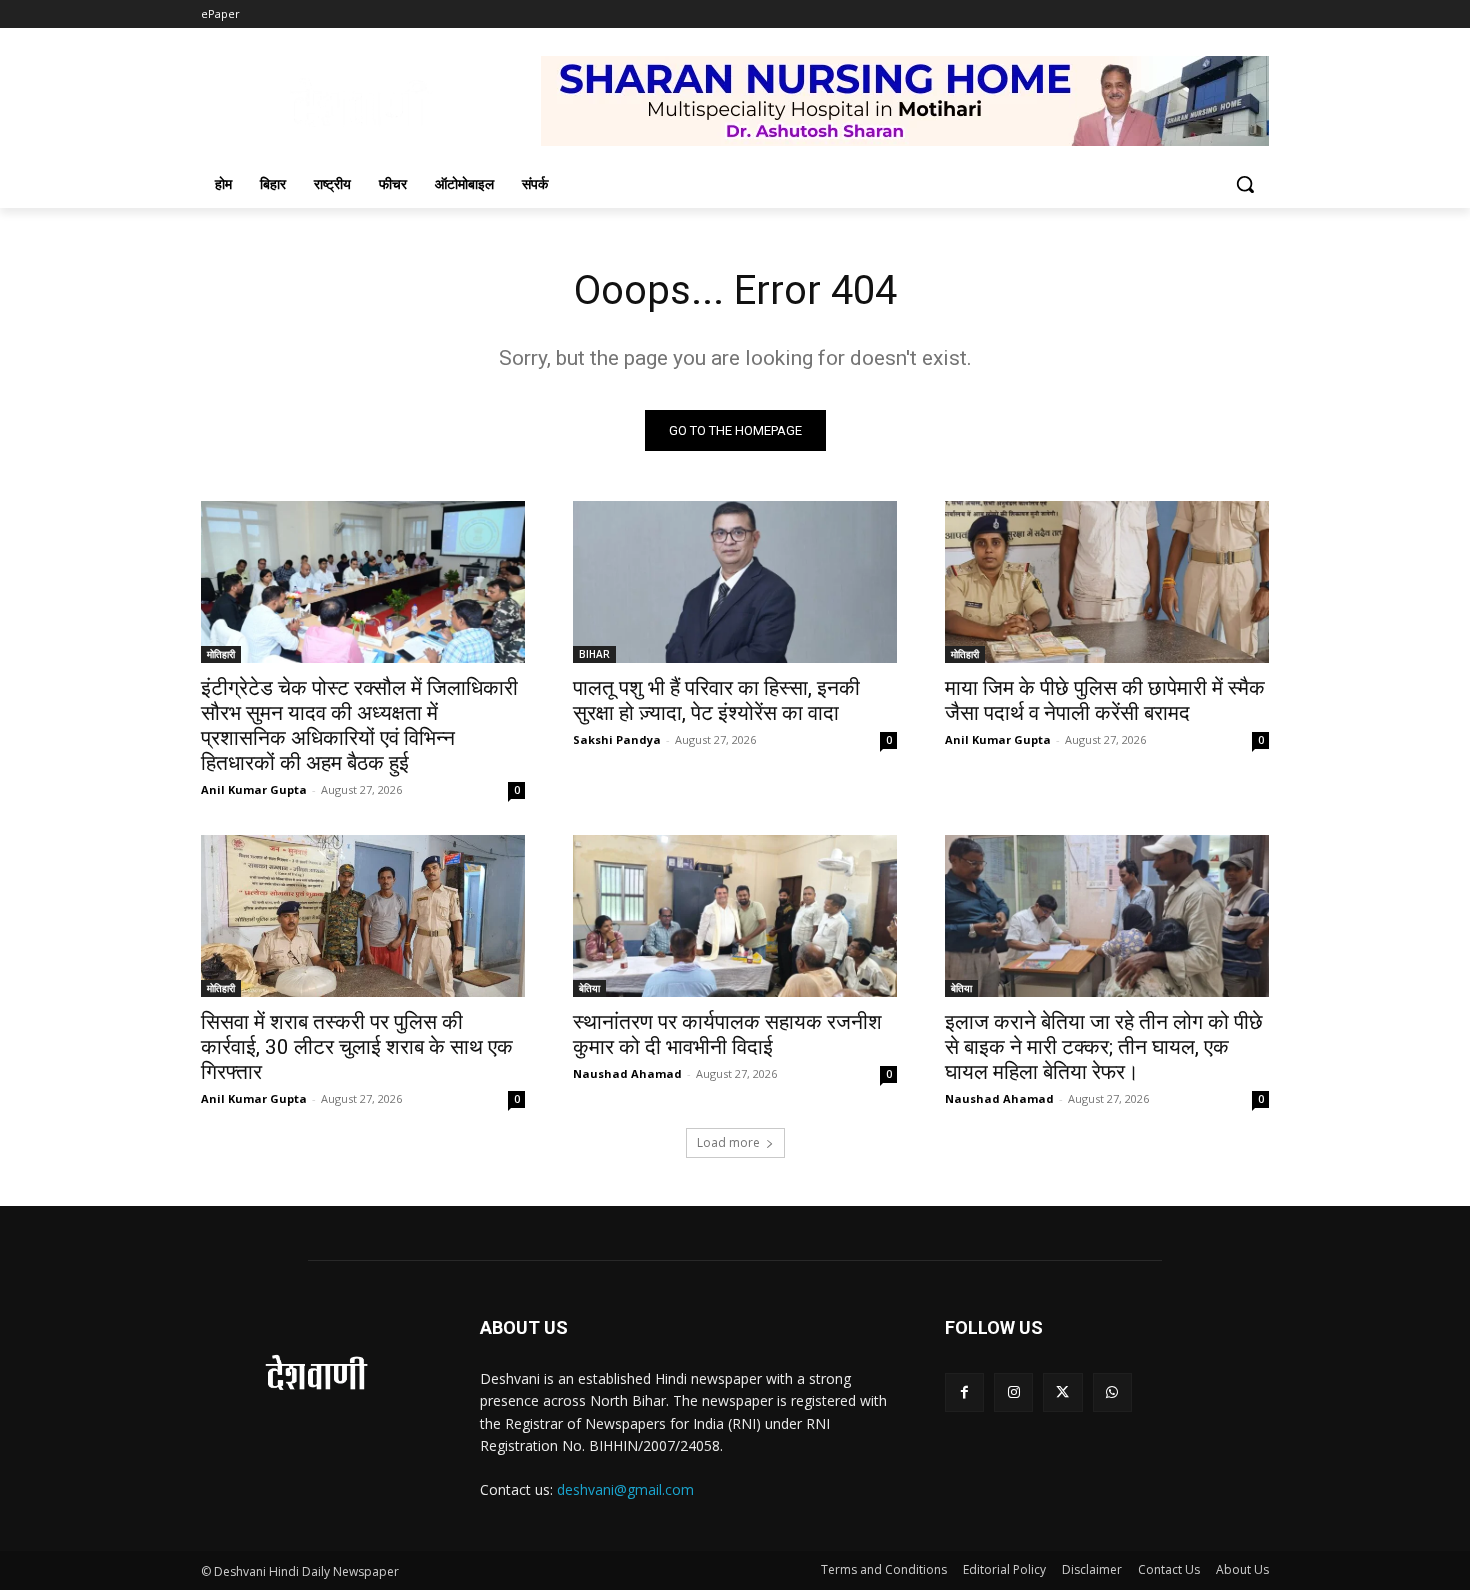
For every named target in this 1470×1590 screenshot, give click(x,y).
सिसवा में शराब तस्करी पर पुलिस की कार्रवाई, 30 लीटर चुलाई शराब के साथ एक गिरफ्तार (357, 1047)
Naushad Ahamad (627, 1073)
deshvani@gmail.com (625, 1489)
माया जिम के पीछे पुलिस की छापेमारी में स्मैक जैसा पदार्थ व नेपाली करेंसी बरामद (1105, 700)
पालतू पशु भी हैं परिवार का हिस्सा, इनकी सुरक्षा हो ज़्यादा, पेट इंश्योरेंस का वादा (716, 700)
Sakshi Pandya (617, 739)
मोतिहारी (221, 654)
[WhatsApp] (1112, 1392)
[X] (1062, 1392)
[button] (1245, 184)
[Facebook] (964, 1392)
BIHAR (594, 654)
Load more (728, 1142)
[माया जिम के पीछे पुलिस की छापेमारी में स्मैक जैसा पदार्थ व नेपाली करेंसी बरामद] (1107, 582)
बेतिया (589, 988)
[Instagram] (1013, 1392)
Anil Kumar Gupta (254, 789)
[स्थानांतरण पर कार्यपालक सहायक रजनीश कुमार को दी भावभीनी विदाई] (735, 916)
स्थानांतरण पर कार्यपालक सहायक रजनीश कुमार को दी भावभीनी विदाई (727, 1034)
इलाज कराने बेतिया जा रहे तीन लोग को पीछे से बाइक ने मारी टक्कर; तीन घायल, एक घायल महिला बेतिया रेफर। (1104, 1047)
